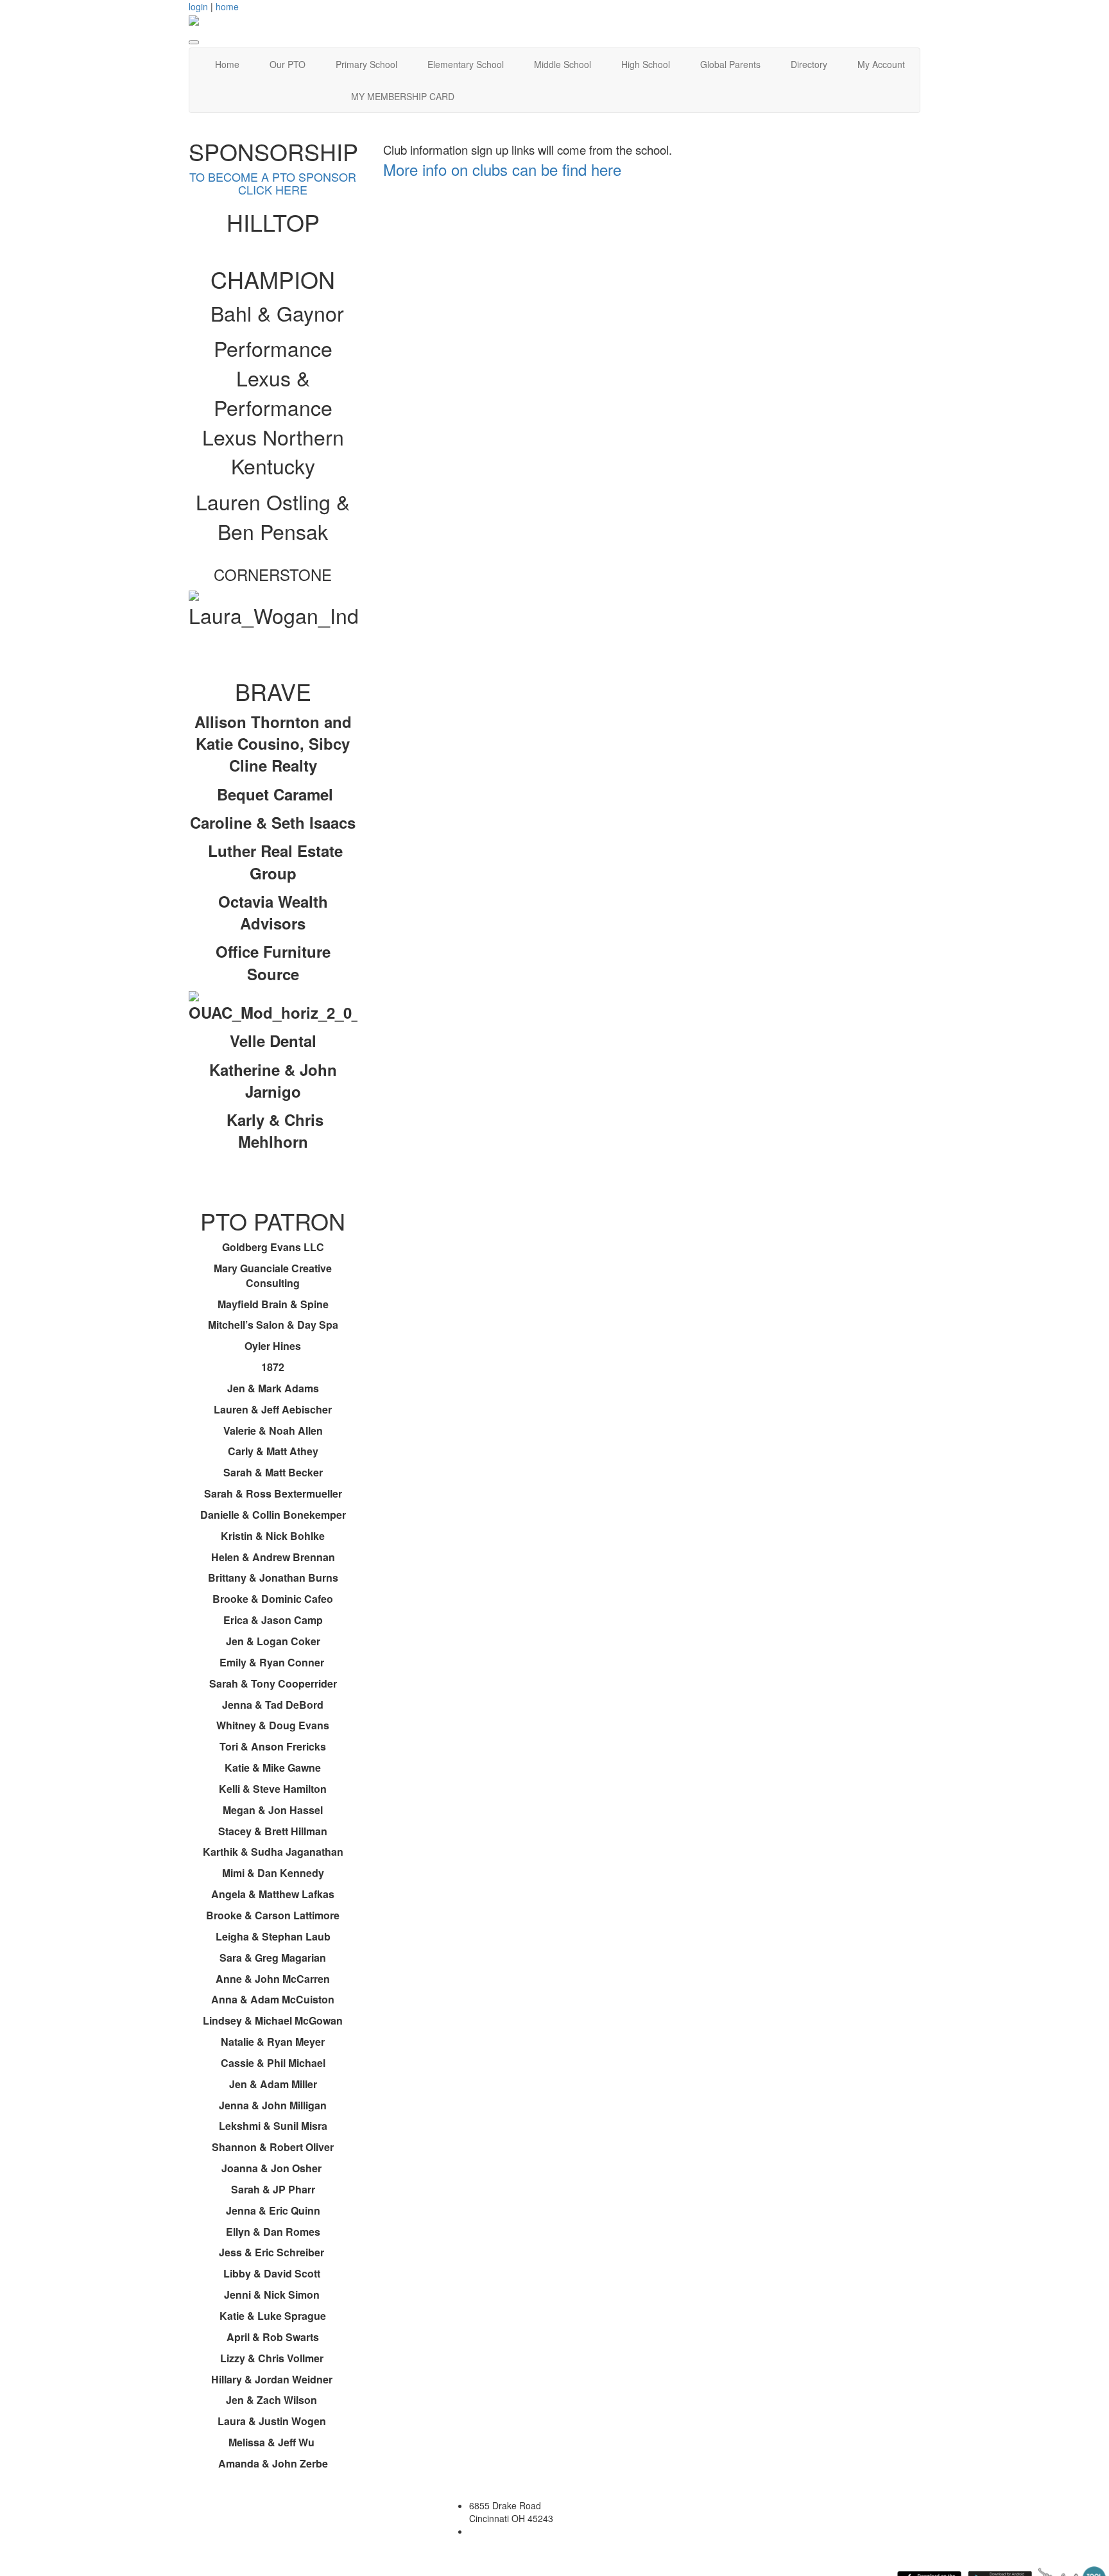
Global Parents (730, 64)
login (198, 6)
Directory (809, 64)
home (227, 6)
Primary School (366, 64)
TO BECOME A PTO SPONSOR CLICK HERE (273, 183)
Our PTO (288, 64)
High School (646, 64)
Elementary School (466, 64)
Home (227, 64)
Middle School (563, 64)
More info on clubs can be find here (502, 169)
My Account (881, 64)
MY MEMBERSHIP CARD (403, 96)
